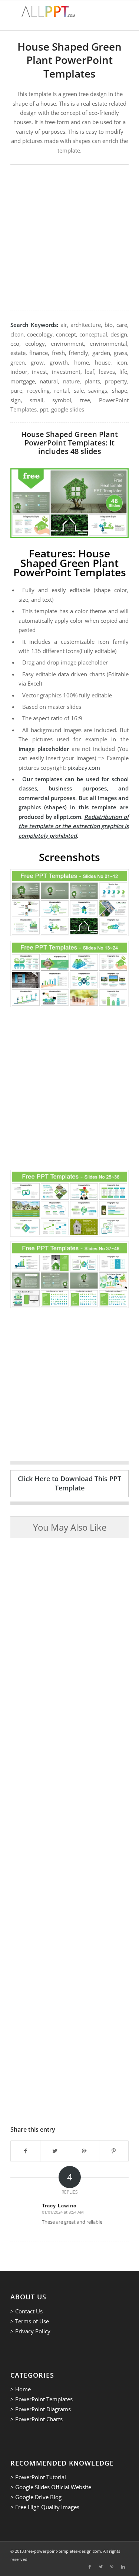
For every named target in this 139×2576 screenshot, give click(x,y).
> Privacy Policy (30, 2331)
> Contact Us (27, 2311)
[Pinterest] (112, 2567)
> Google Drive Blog (36, 2497)
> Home (21, 2389)
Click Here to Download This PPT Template (69, 1483)
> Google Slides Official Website (51, 2487)
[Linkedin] (123, 2567)
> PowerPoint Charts (37, 2419)
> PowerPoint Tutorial (38, 2477)
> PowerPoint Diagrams (41, 2409)
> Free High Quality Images (45, 2507)
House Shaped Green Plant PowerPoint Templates (69, 60)
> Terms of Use (30, 2321)
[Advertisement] (69, 238)
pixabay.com (84, 768)
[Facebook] (90, 2567)
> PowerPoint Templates (42, 2399)
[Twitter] (101, 2567)
